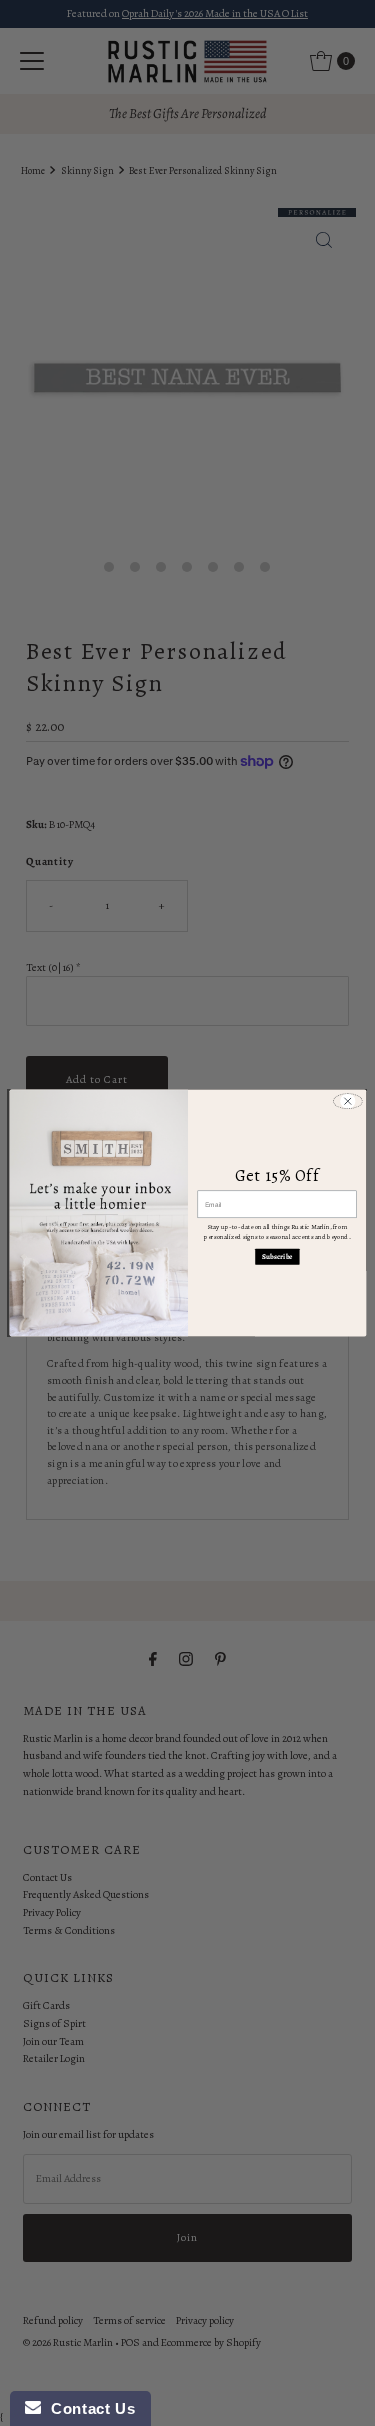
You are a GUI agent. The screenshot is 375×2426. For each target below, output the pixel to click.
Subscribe (276, 1256)
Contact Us (88, 2408)
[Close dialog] (347, 1101)
